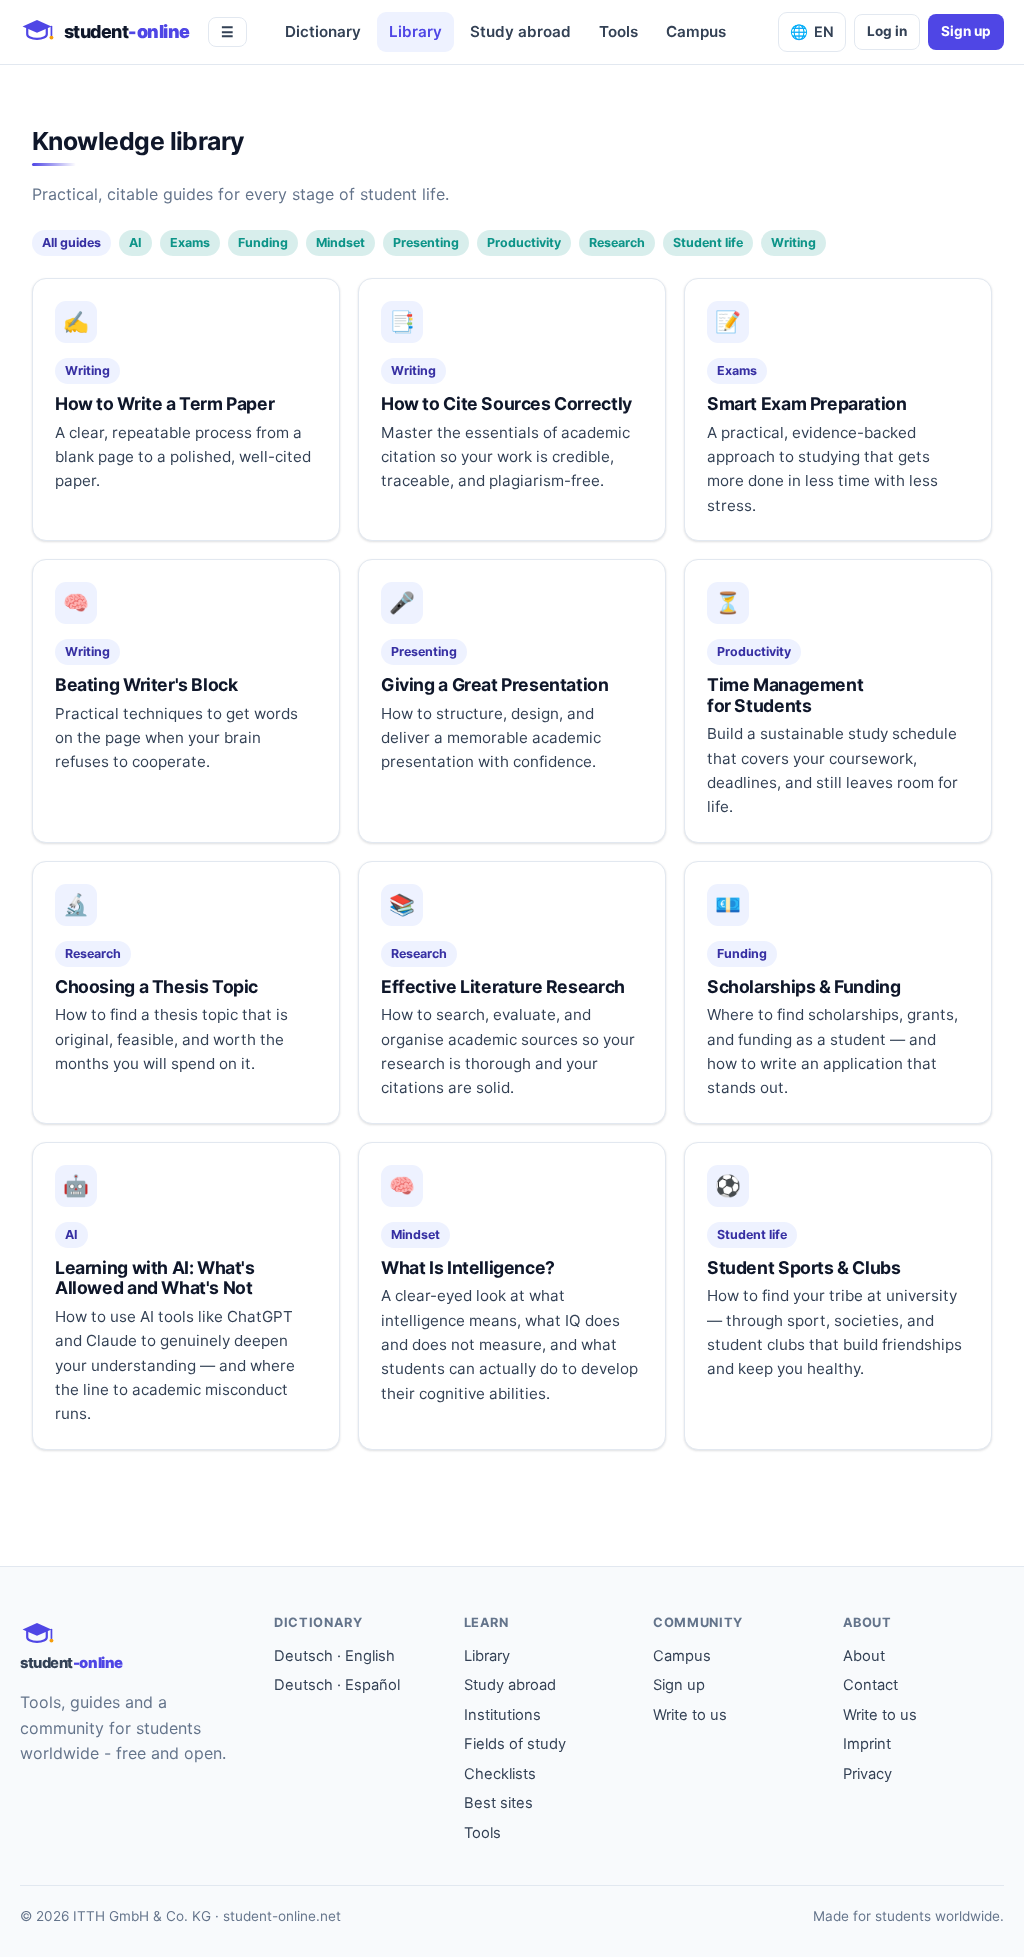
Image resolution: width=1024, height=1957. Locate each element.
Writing (793, 242)
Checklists (500, 1774)
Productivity (524, 242)
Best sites (498, 1803)
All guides (71, 242)
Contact (870, 1685)
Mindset (340, 242)
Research (617, 242)
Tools (618, 31)
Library (415, 31)
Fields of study (515, 1744)
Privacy (867, 1774)
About (864, 1656)
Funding (263, 242)
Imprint (867, 1744)
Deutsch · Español (337, 1685)
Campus (696, 31)
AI (135, 242)
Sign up (966, 31)
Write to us (690, 1715)
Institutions (502, 1715)
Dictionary (323, 31)
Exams (190, 242)
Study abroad (520, 31)
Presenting (426, 242)
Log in (887, 31)
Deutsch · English (334, 1656)
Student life (708, 242)
